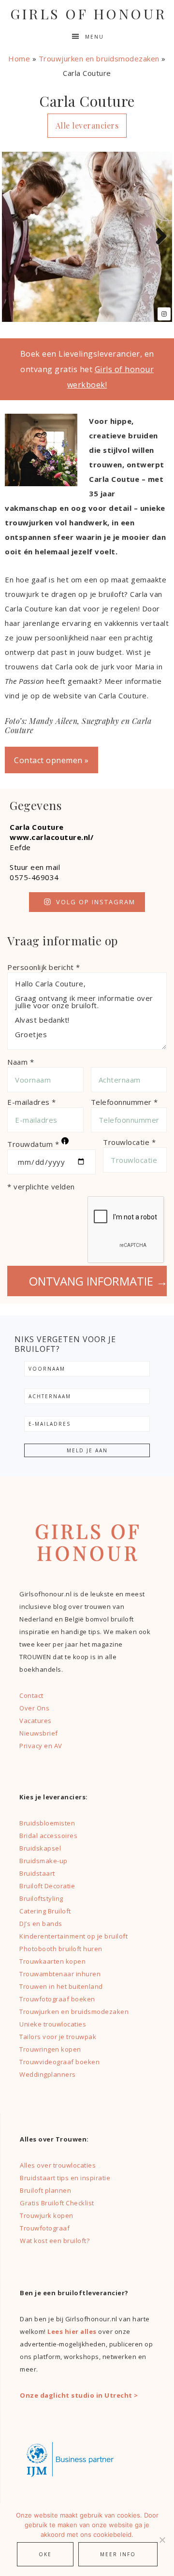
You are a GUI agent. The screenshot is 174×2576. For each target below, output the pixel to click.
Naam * (21, 1062)
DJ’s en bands (41, 1924)
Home (19, 58)
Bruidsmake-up (43, 1861)
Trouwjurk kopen (47, 2215)
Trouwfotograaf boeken (57, 1999)
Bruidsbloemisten (47, 1823)
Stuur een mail (35, 867)
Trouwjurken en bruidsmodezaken (99, 58)
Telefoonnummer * (124, 1102)
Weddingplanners (48, 2074)
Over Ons (34, 1708)
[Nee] (162, 2540)
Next (158, 237)
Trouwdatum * (37, 1143)
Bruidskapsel (40, 1848)
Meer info (118, 2554)
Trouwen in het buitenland (61, 1986)
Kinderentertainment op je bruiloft (73, 1936)
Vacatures (36, 1721)
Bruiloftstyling (41, 1898)
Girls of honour (88, 14)
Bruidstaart (37, 1873)
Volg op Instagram (96, 902)
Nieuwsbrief (39, 1733)
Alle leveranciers (87, 125)
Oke (45, 2554)
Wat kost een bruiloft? (55, 2241)
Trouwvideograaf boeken (59, 2062)
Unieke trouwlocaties (53, 2024)
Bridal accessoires (48, 1836)
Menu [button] (94, 37)
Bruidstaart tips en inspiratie (65, 2178)
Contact (31, 1695)
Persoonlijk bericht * (44, 967)
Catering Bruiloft (45, 1911)
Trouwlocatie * (129, 1142)
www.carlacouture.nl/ (51, 837)
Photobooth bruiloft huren (61, 1949)
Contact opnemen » (51, 760)
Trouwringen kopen (50, 2049)
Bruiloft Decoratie (47, 1886)
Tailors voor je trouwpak (58, 2037)
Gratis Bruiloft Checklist (57, 2203)
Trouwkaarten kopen (52, 1961)
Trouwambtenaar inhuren (60, 1974)
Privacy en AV (41, 1746)
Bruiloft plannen (45, 2190)
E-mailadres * (32, 1102)
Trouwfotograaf (45, 2228)
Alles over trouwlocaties (58, 2165)
